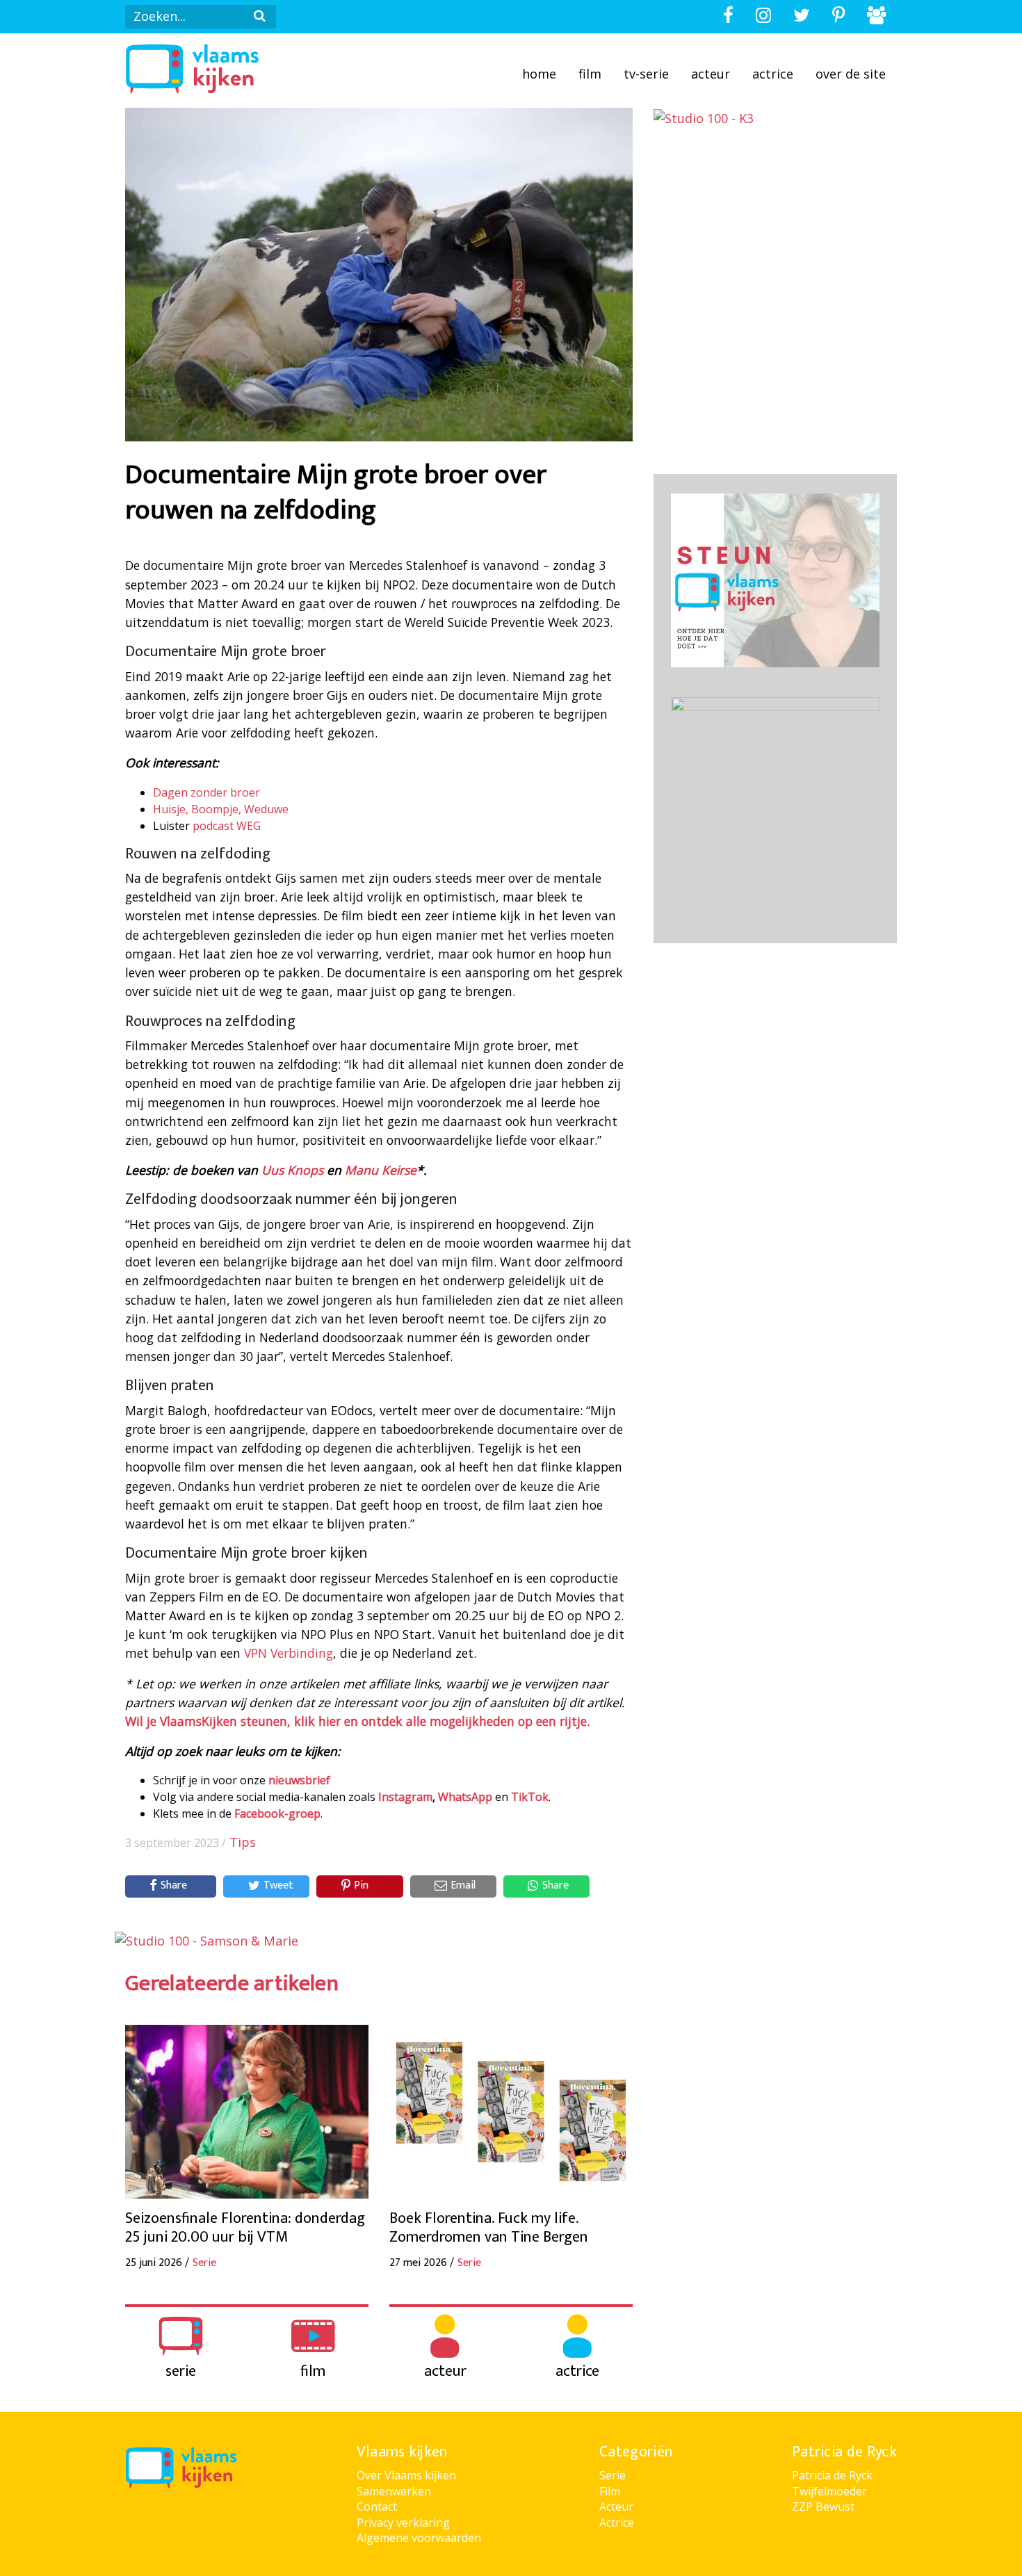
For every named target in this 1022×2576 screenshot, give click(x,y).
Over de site (851, 74)
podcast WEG (227, 826)
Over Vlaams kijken (406, 2475)
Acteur (711, 74)
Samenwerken (394, 2491)
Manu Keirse (381, 1170)
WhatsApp (465, 1797)
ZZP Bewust (823, 2506)
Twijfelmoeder (829, 2491)
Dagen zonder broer (206, 792)
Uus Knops (292, 1170)
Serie (613, 2475)
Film (590, 74)
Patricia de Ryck (832, 2475)
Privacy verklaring (403, 2522)
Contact (377, 2506)
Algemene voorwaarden (419, 2538)
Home (539, 74)
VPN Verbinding (289, 1653)
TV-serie (646, 74)
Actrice (773, 74)
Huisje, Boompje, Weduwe (221, 809)
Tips (243, 1842)
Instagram (405, 1797)
